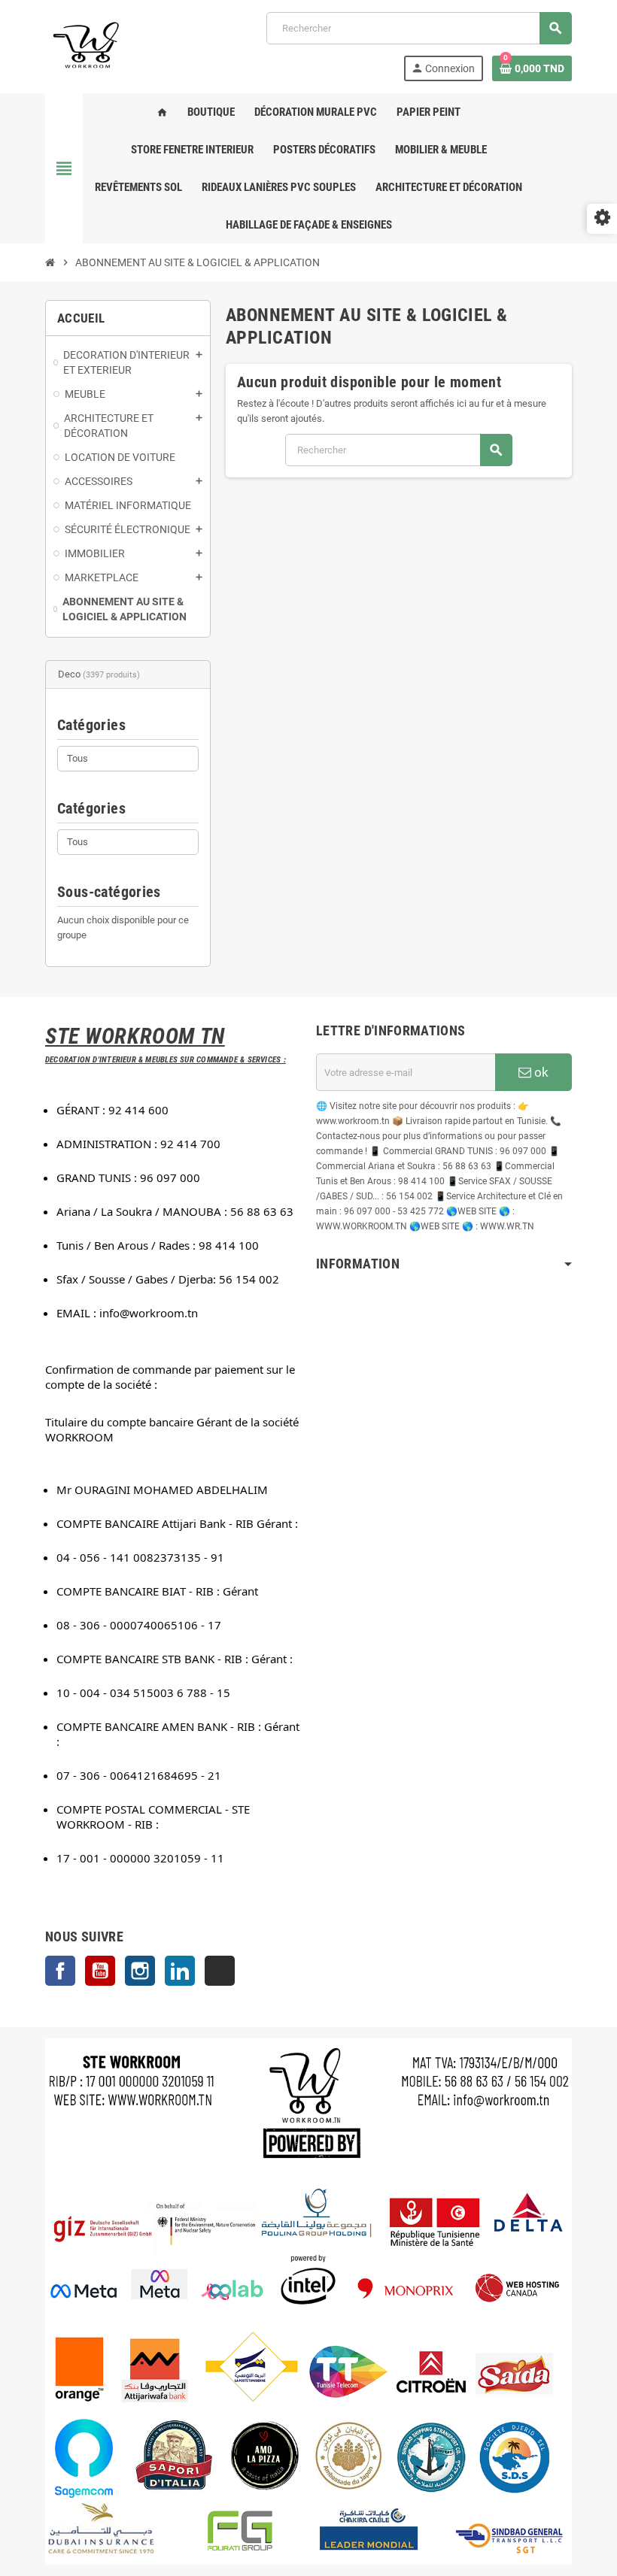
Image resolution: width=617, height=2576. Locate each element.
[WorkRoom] (87, 45)
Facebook (60, 1971)
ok (540, 1072)
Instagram (140, 1971)
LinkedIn (180, 1971)
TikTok (220, 1971)
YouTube (100, 1971)
